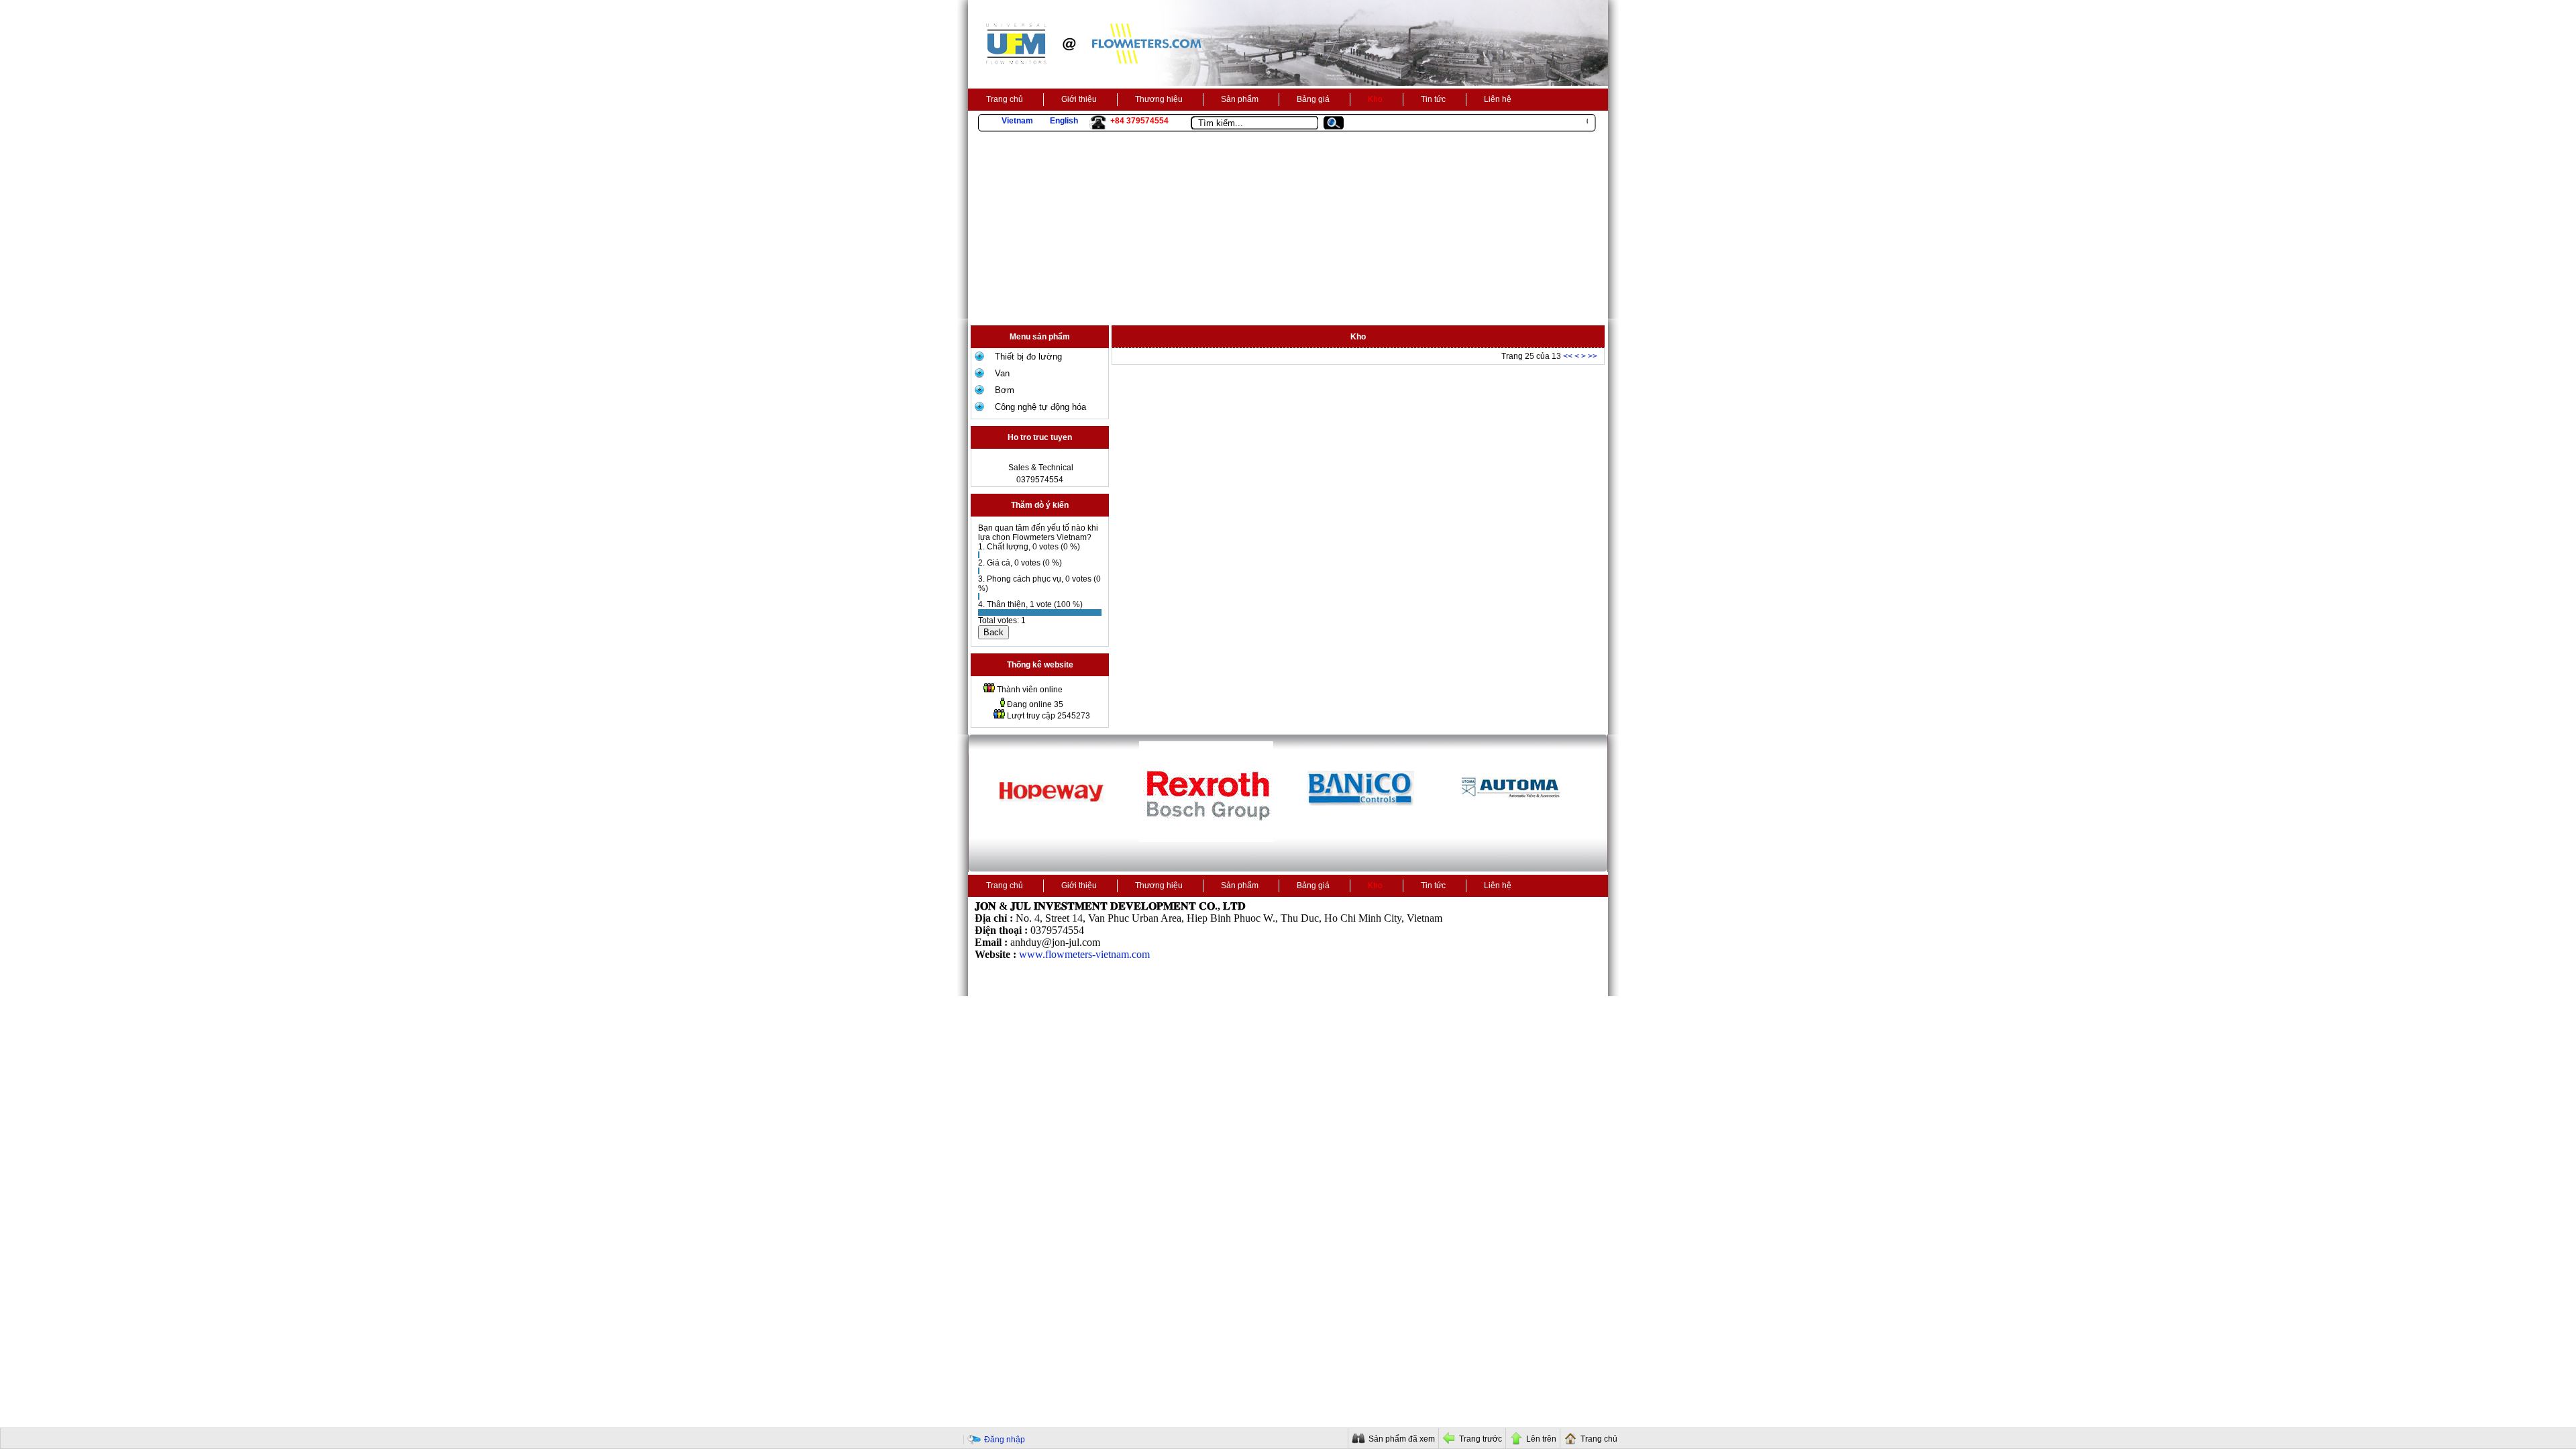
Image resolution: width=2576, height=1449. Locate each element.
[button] (1339, 123)
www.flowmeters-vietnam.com (1084, 954)
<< (1568, 356)
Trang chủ (1005, 99)
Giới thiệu (1079, 99)
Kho (1375, 99)
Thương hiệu (1159, 99)
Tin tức (1433, 99)
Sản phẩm (1240, 99)
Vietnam (1017, 121)
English (1064, 121)
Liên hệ (1498, 99)
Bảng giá (1313, 99)
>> (1593, 356)
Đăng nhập (1005, 1440)
